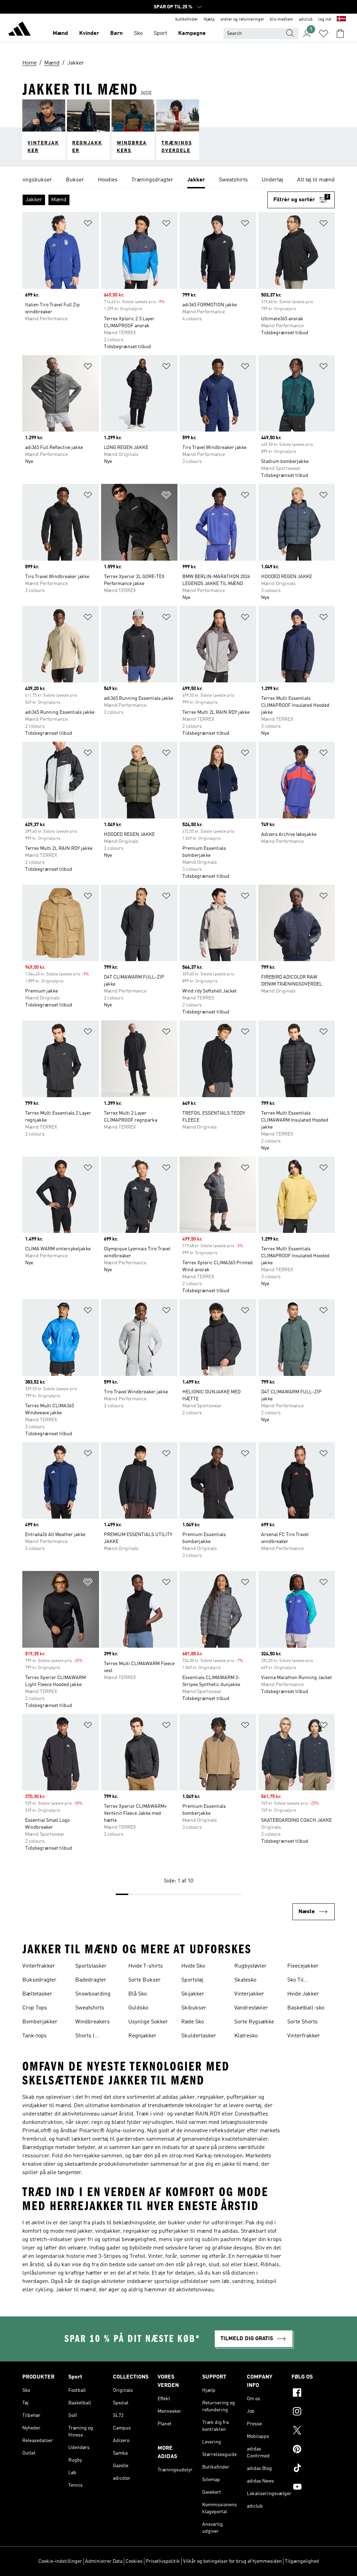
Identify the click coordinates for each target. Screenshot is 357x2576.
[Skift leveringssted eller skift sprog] (341, 20)
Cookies (134, 2561)
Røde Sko (193, 2022)
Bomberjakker (40, 2022)
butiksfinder (187, 20)
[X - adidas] (313, 2431)
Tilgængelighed (302, 2561)
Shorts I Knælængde (90, 2037)
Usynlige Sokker (148, 2022)
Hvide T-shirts (146, 1966)
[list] (178, 180)
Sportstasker (91, 1966)
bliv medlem (282, 20)
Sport (160, 33)
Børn (116, 33)
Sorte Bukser (145, 1980)
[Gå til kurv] (340, 33)
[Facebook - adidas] (313, 2394)
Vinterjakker (249, 1994)
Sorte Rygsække (254, 2022)
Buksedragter (39, 1980)
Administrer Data (104, 2561)
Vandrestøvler (251, 2008)
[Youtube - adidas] (313, 2488)
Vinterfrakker (39, 1966)
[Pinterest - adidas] (313, 2450)
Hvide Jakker (303, 1994)
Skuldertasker (199, 2036)
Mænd (60, 33)
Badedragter (91, 1980)
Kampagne (192, 33)
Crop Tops (35, 2008)
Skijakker (193, 1994)
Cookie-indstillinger (60, 2561)
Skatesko (245, 1980)
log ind (325, 20)
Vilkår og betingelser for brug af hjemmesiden (232, 2561)
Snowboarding (93, 1994)
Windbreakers (93, 2022)
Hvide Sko (193, 1966)
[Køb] (20, 30)
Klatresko (246, 2036)
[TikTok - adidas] (313, 2469)
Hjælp (209, 20)
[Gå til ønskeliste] (324, 33)
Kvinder (89, 33)
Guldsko (138, 2008)
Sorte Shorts (302, 2022)
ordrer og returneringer (242, 20)
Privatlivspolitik (163, 2561)
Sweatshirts (90, 2008)
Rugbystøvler (250, 1966)
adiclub (306, 20)
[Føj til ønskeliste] (88, 224)
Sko (138, 33)
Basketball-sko (306, 2008)
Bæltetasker (37, 1994)
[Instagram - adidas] (313, 2412)
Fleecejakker (303, 1966)
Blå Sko (138, 1994)
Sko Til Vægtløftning (303, 1981)
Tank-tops (35, 2036)
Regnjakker (142, 2036)
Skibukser (194, 2008)
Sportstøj (192, 1980)
